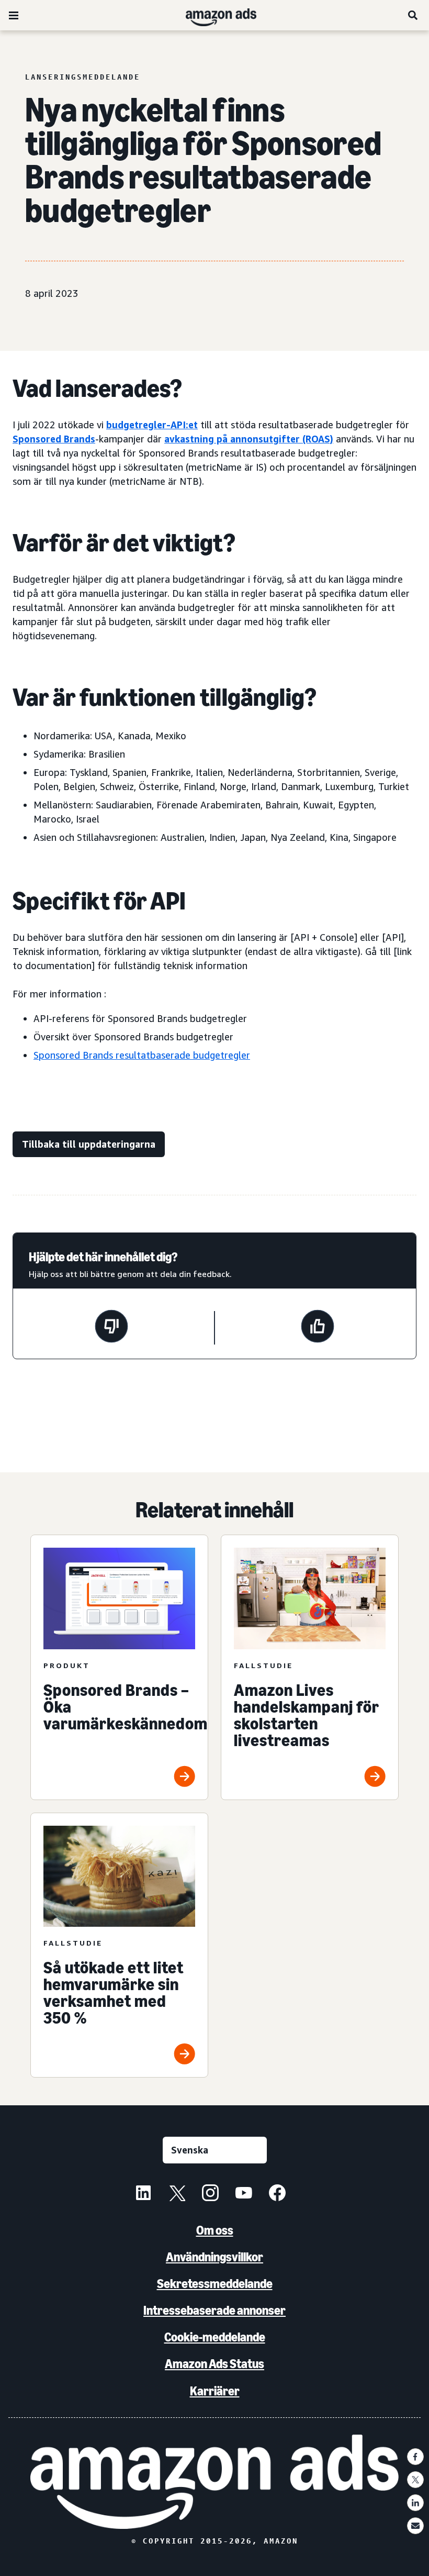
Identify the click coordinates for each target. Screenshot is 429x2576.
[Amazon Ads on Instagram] (210, 2194)
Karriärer (215, 2391)
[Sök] (413, 15)
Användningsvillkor (214, 2257)
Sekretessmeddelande (215, 2284)
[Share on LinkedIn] (415, 2503)
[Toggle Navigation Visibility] (14, 16)
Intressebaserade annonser (214, 2310)
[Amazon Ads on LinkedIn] (143, 2194)
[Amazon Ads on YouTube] (244, 2194)
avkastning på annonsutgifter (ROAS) (249, 439)
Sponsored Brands (54, 439)
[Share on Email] (415, 2526)
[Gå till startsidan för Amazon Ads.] (215, 2482)
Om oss (215, 2230)
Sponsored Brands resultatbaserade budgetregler (142, 1055)
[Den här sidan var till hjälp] (318, 1328)
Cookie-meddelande (215, 2337)
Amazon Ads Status (214, 2364)
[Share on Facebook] (415, 2457)
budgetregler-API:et (152, 425)
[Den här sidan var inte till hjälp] (111, 1328)
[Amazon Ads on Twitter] (177, 2194)
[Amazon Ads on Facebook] (277, 2194)
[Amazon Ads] (213, 15)
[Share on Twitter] (415, 2480)
